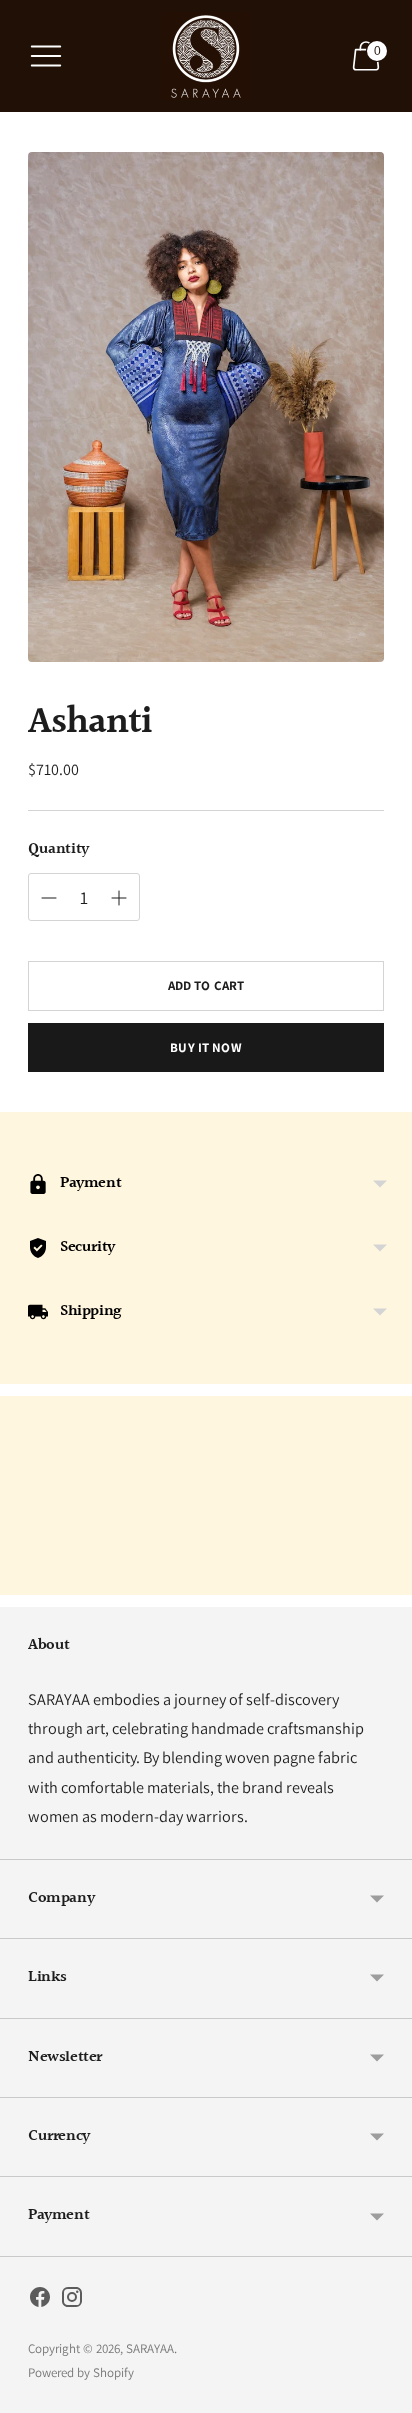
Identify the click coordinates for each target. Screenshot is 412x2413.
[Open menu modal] (46, 56)
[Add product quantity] (119, 898)
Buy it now (205, 1047)
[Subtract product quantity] (49, 898)
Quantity (58, 850)
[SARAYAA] (206, 56)
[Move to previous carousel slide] (28, 1579)
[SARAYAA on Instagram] (72, 2301)
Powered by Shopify (81, 2372)
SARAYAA (150, 2348)
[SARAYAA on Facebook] (40, 2301)
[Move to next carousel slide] (384, 1579)
